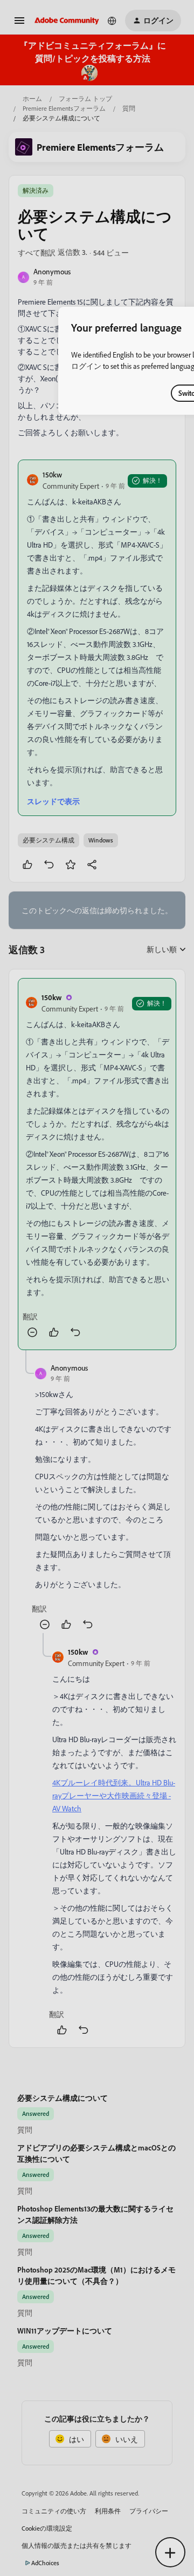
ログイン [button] (86, 366)
